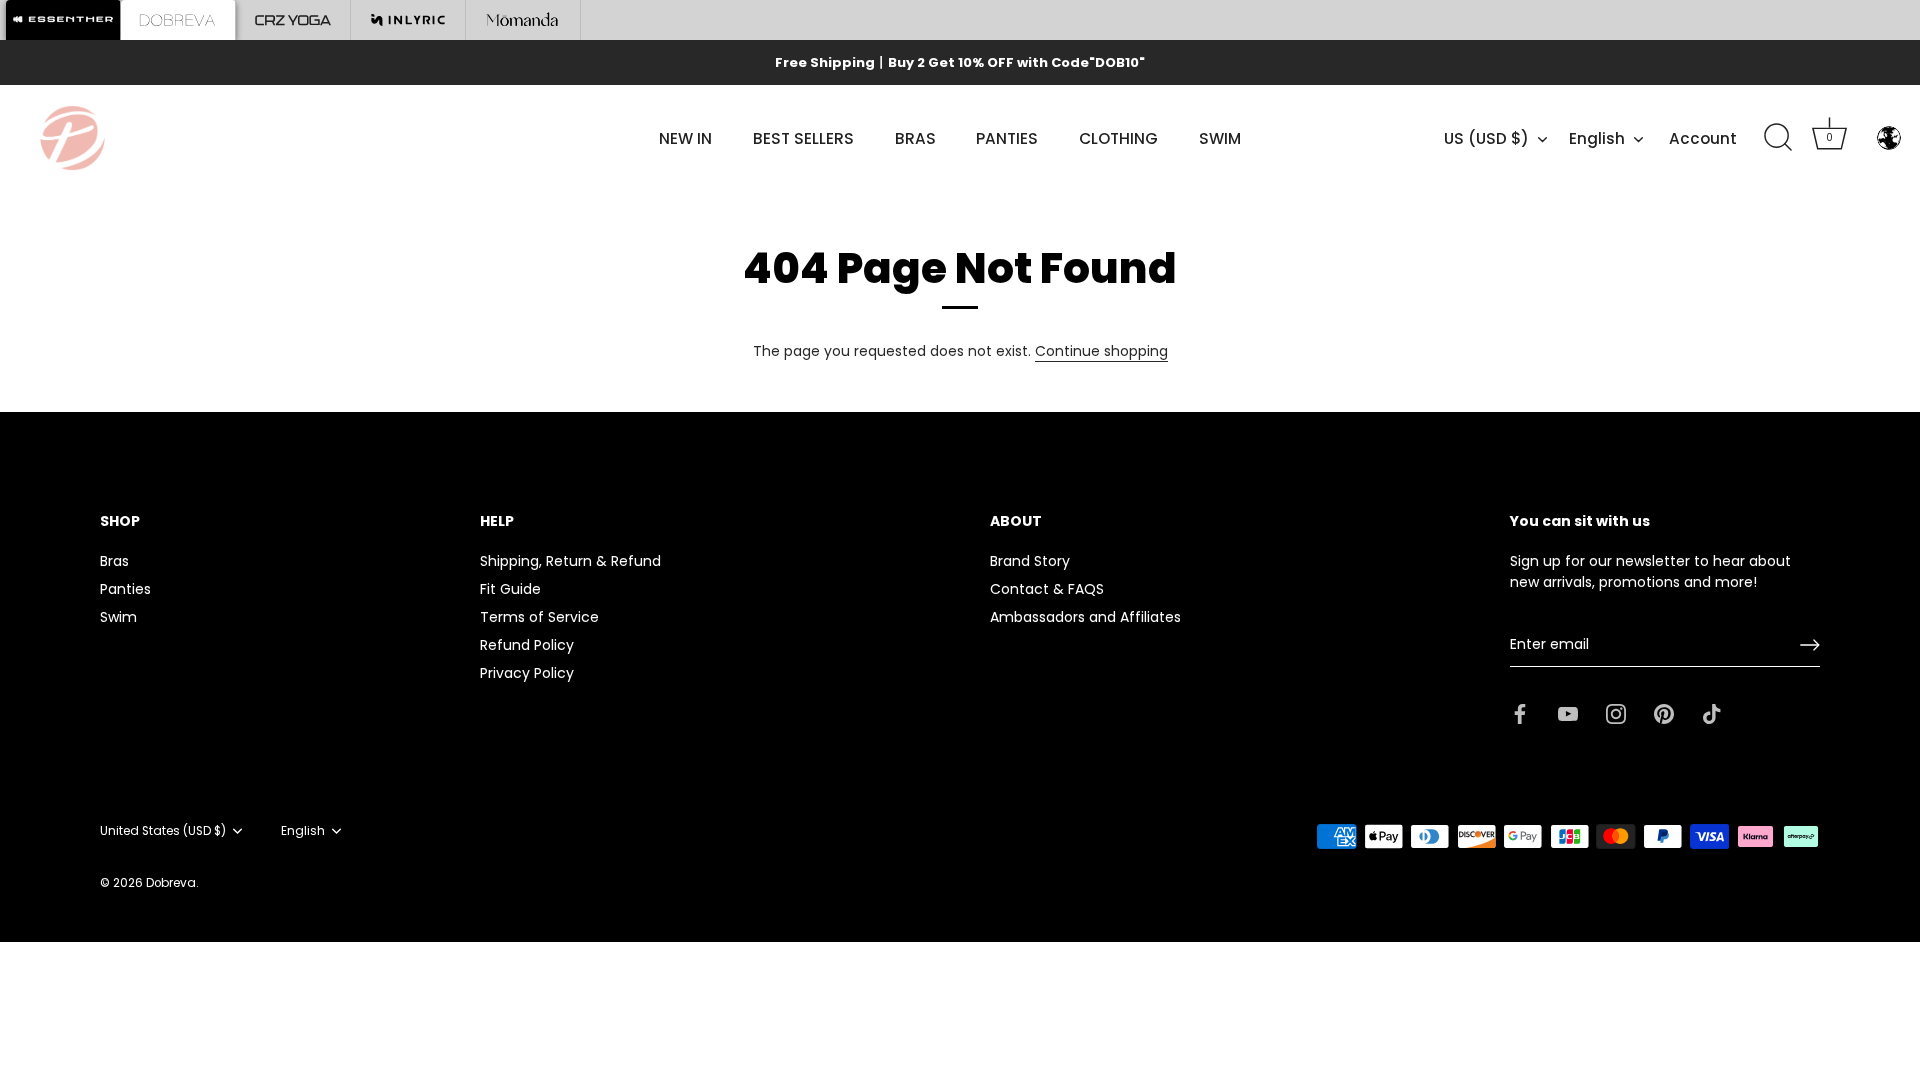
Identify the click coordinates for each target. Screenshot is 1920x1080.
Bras (114, 561)
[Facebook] (1520, 712)
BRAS (915, 138)
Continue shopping (1101, 351)
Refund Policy (527, 645)
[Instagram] (1616, 712)
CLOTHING (1118, 138)
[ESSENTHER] (63, 20)
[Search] (1778, 138)
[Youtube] (1568, 712)
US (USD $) (1486, 138)
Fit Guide (510, 589)
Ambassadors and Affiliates (1085, 617)
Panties (125, 589)
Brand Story (1030, 561)
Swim (118, 617)
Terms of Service (539, 617)
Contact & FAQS (1047, 589)
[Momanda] (523, 20)
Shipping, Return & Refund (570, 561)
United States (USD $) (163, 831)
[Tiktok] (1712, 712)
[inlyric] (408, 20)
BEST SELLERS (803, 138)
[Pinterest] (1664, 712)
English (1597, 138)
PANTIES (1007, 138)
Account (1703, 138)
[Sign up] (1810, 645)
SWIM (1220, 138)
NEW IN (685, 138)
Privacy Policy (527, 673)
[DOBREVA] (178, 20)
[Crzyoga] (293, 20)
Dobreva (171, 883)
